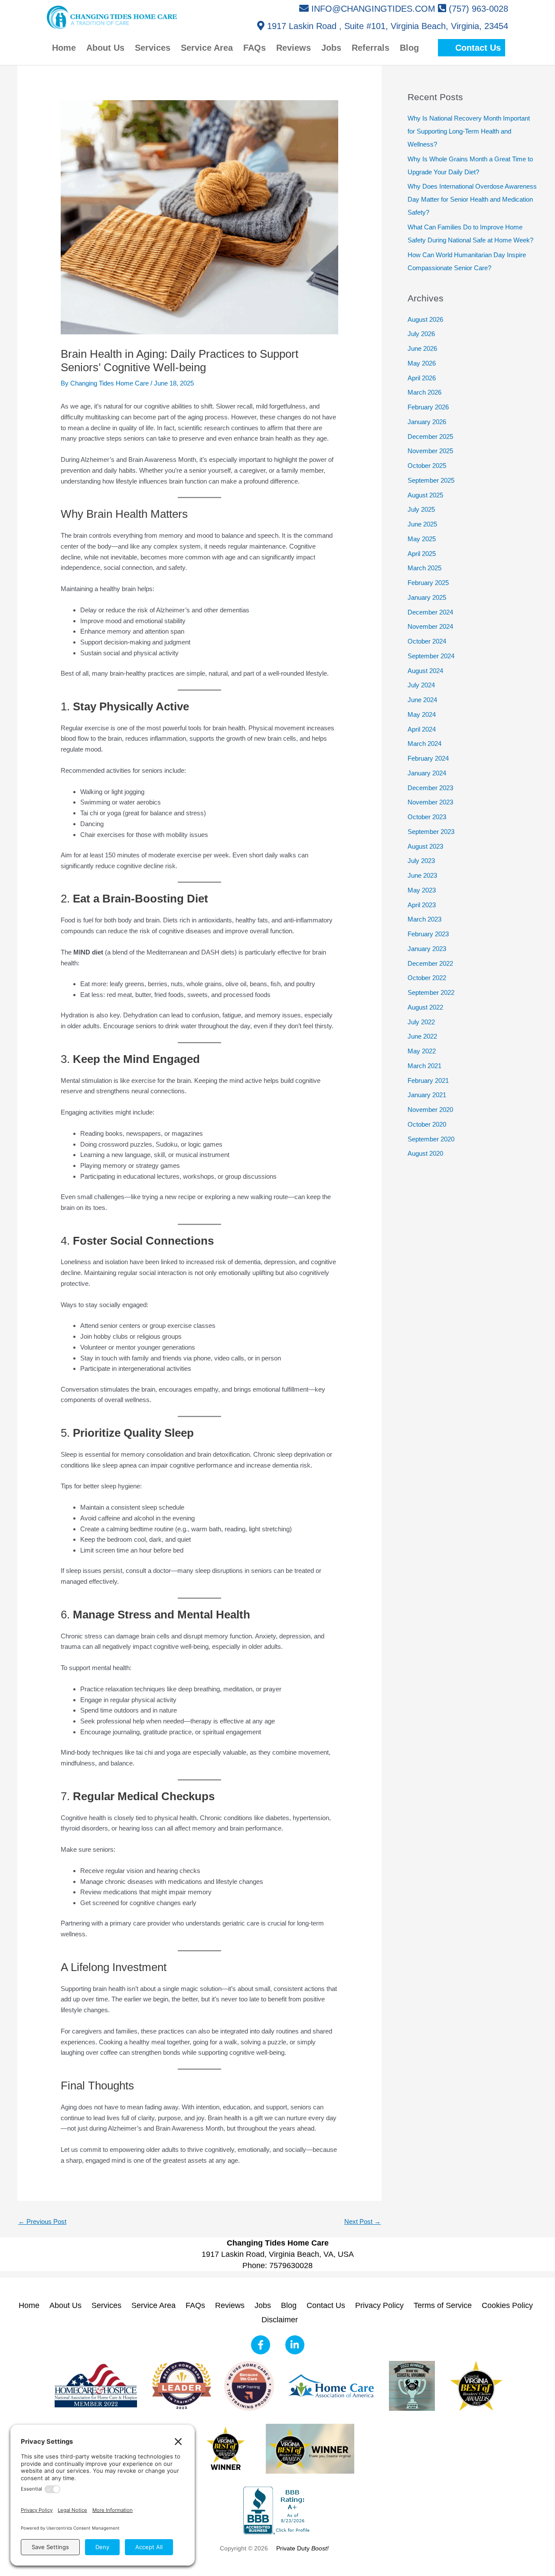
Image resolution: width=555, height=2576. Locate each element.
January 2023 (427, 949)
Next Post (362, 2221)
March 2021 (424, 1066)
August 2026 (425, 319)
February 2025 (428, 583)
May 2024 (422, 714)
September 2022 (431, 992)
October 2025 (427, 466)
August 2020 (425, 1153)
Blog (289, 2305)
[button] (472, 48)
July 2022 (421, 1022)
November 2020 (430, 1110)
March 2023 (424, 919)
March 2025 (424, 568)
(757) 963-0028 (478, 9)
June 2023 (422, 875)
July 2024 (421, 685)
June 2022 (422, 1036)
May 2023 (422, 890)
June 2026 (422, 348)
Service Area (153, 2305)
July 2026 (421, 334)
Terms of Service (443, 2305)
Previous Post (42, 2221)
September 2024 (431, 656)
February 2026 (428, 407)
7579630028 (291, 2265)
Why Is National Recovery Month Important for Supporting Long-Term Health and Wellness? (469, 131)
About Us (65, 2305)
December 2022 (430, 963)
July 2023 (421, 861)
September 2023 (431, 832)
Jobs (263, 2305)
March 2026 (424, 392)
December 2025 (430, 436)
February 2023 (428, 934)
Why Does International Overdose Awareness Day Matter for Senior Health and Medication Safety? (472, 199)
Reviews (230, 2305)
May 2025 (422, 539)
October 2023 (427, 817)
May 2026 (422, 363)
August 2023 (425, 846)
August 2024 (425, 671)
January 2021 (427, 1095)
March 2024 (424, 744)
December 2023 (430, 788)
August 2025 (425, 495)
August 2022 (425, 1007)
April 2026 (422, 378)
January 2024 (427, 773)
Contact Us (326, 2305)
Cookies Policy (507, 2305)
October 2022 (427, 978)
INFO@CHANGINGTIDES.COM (373, 9)
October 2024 (427, 641)
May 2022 (422, 1051)
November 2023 (430, 802)
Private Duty (302, 2548)
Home (29, 2305)
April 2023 (422, 905)
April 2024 (422, 729)
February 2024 (428, 758)
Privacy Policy (379, 2305)
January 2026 (427, 422)
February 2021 (428, 1080)
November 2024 (430, 626)
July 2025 (421, 509)
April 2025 (422, 554)
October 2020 (427, 1124)
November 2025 (430, 451)
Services (106, 2305)
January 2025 (427, 597)
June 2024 (422, 700)
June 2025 (422, 524)
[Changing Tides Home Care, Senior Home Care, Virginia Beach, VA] (277, 2510)
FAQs (195, 2305)
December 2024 (430, 612)
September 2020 (431, 1139)
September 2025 (431, 480)
